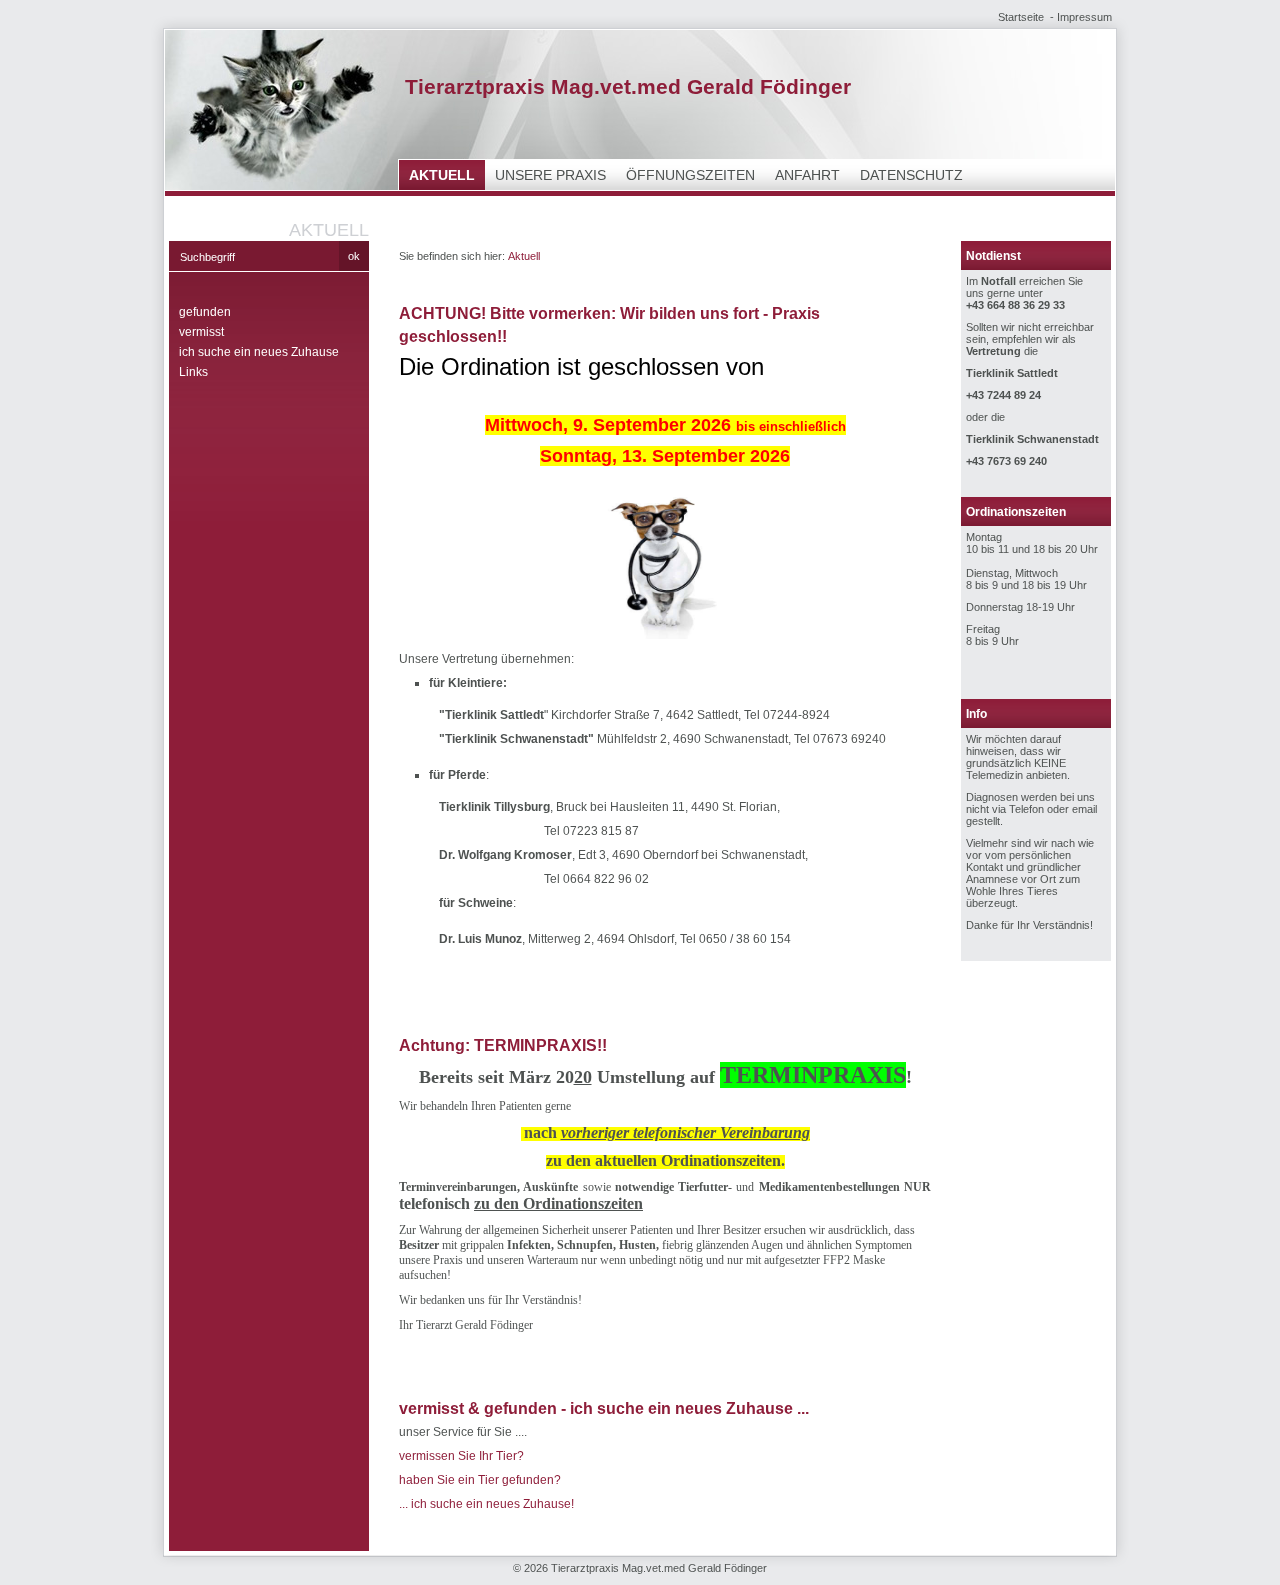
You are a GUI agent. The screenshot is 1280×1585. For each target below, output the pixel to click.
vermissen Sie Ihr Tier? (461, 1456)
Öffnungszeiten (690, 175)
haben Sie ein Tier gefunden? (480, 1480)
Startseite (1021, 17)
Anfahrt (807, 175)
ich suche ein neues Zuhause (259, 352)
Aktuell (442, 175)
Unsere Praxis (550, 175)
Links (193, 372)
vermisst (201, 332)
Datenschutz (911, 175)
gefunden (205, 312)
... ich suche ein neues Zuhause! (486, 1504)
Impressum (1084, 17)
